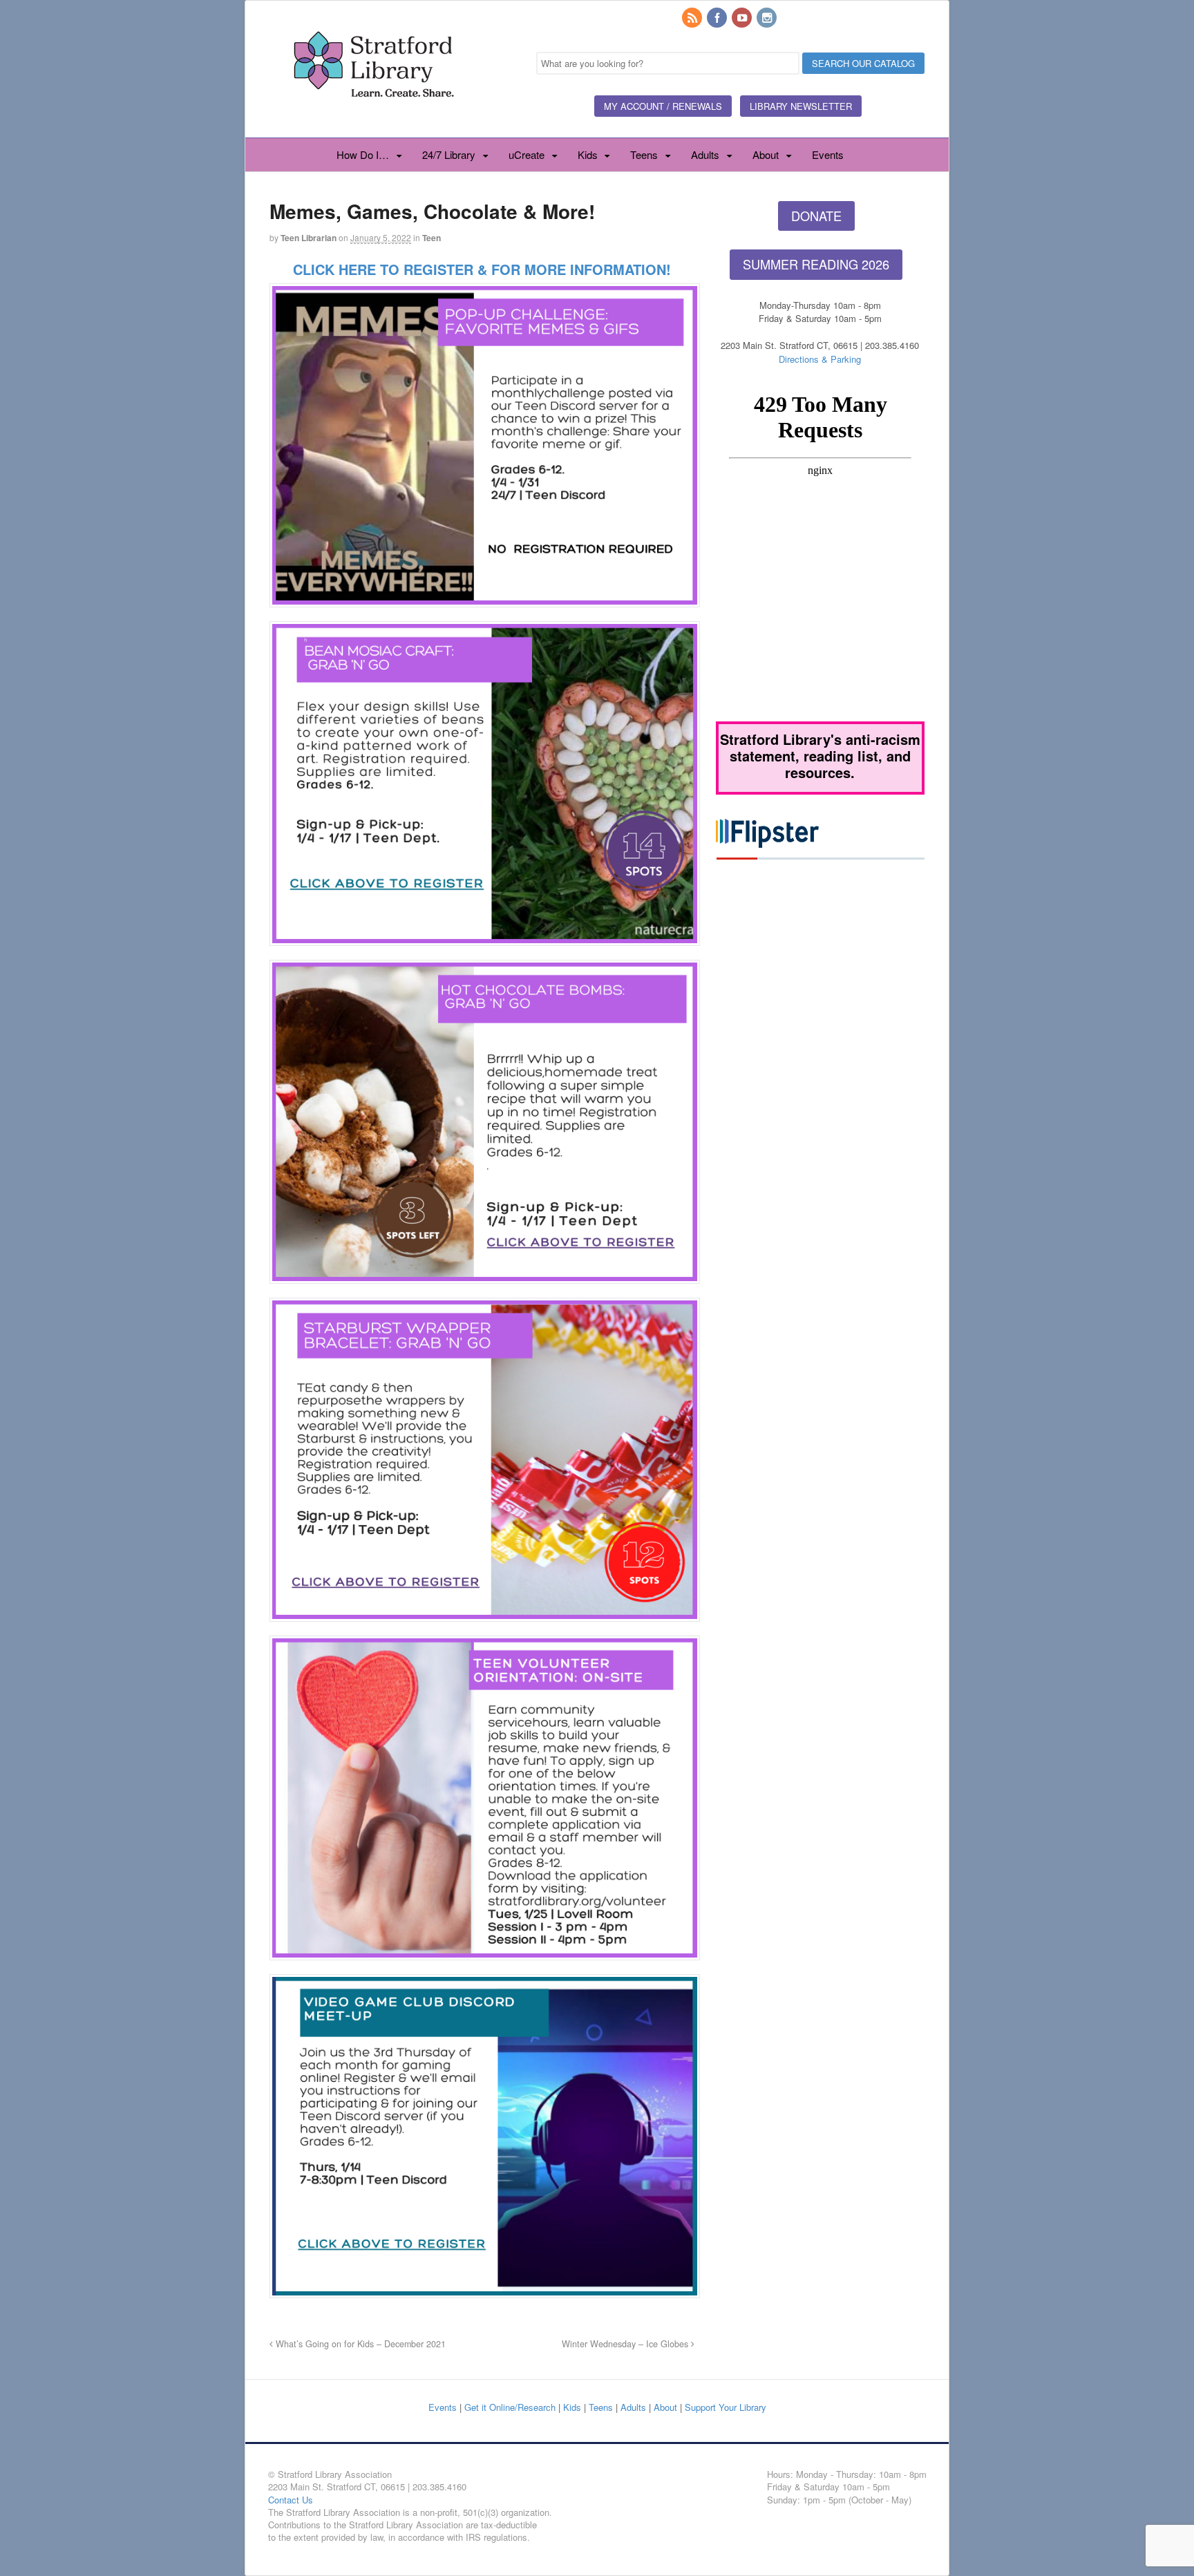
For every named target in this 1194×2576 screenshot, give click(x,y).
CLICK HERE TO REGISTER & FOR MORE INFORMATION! (482, 269)
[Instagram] (768, 18)
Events (828, 154)
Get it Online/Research (510, 2407)
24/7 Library (449, 154)
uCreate (527, 154)
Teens (644, 154)
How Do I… (363, 154)
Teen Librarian (309, 238)
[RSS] (693, 18)
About (766, 154)
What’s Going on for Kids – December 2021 (359, 2344)
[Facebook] (718, 18)
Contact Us (291, 2500)
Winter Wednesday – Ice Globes (626, 2344)
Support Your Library (726, 2407)
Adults (705, 154)
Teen (432, 238)
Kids (588, 154)
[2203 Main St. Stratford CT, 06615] (373, 113)
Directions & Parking (820, 359)
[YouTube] (743, 18)
